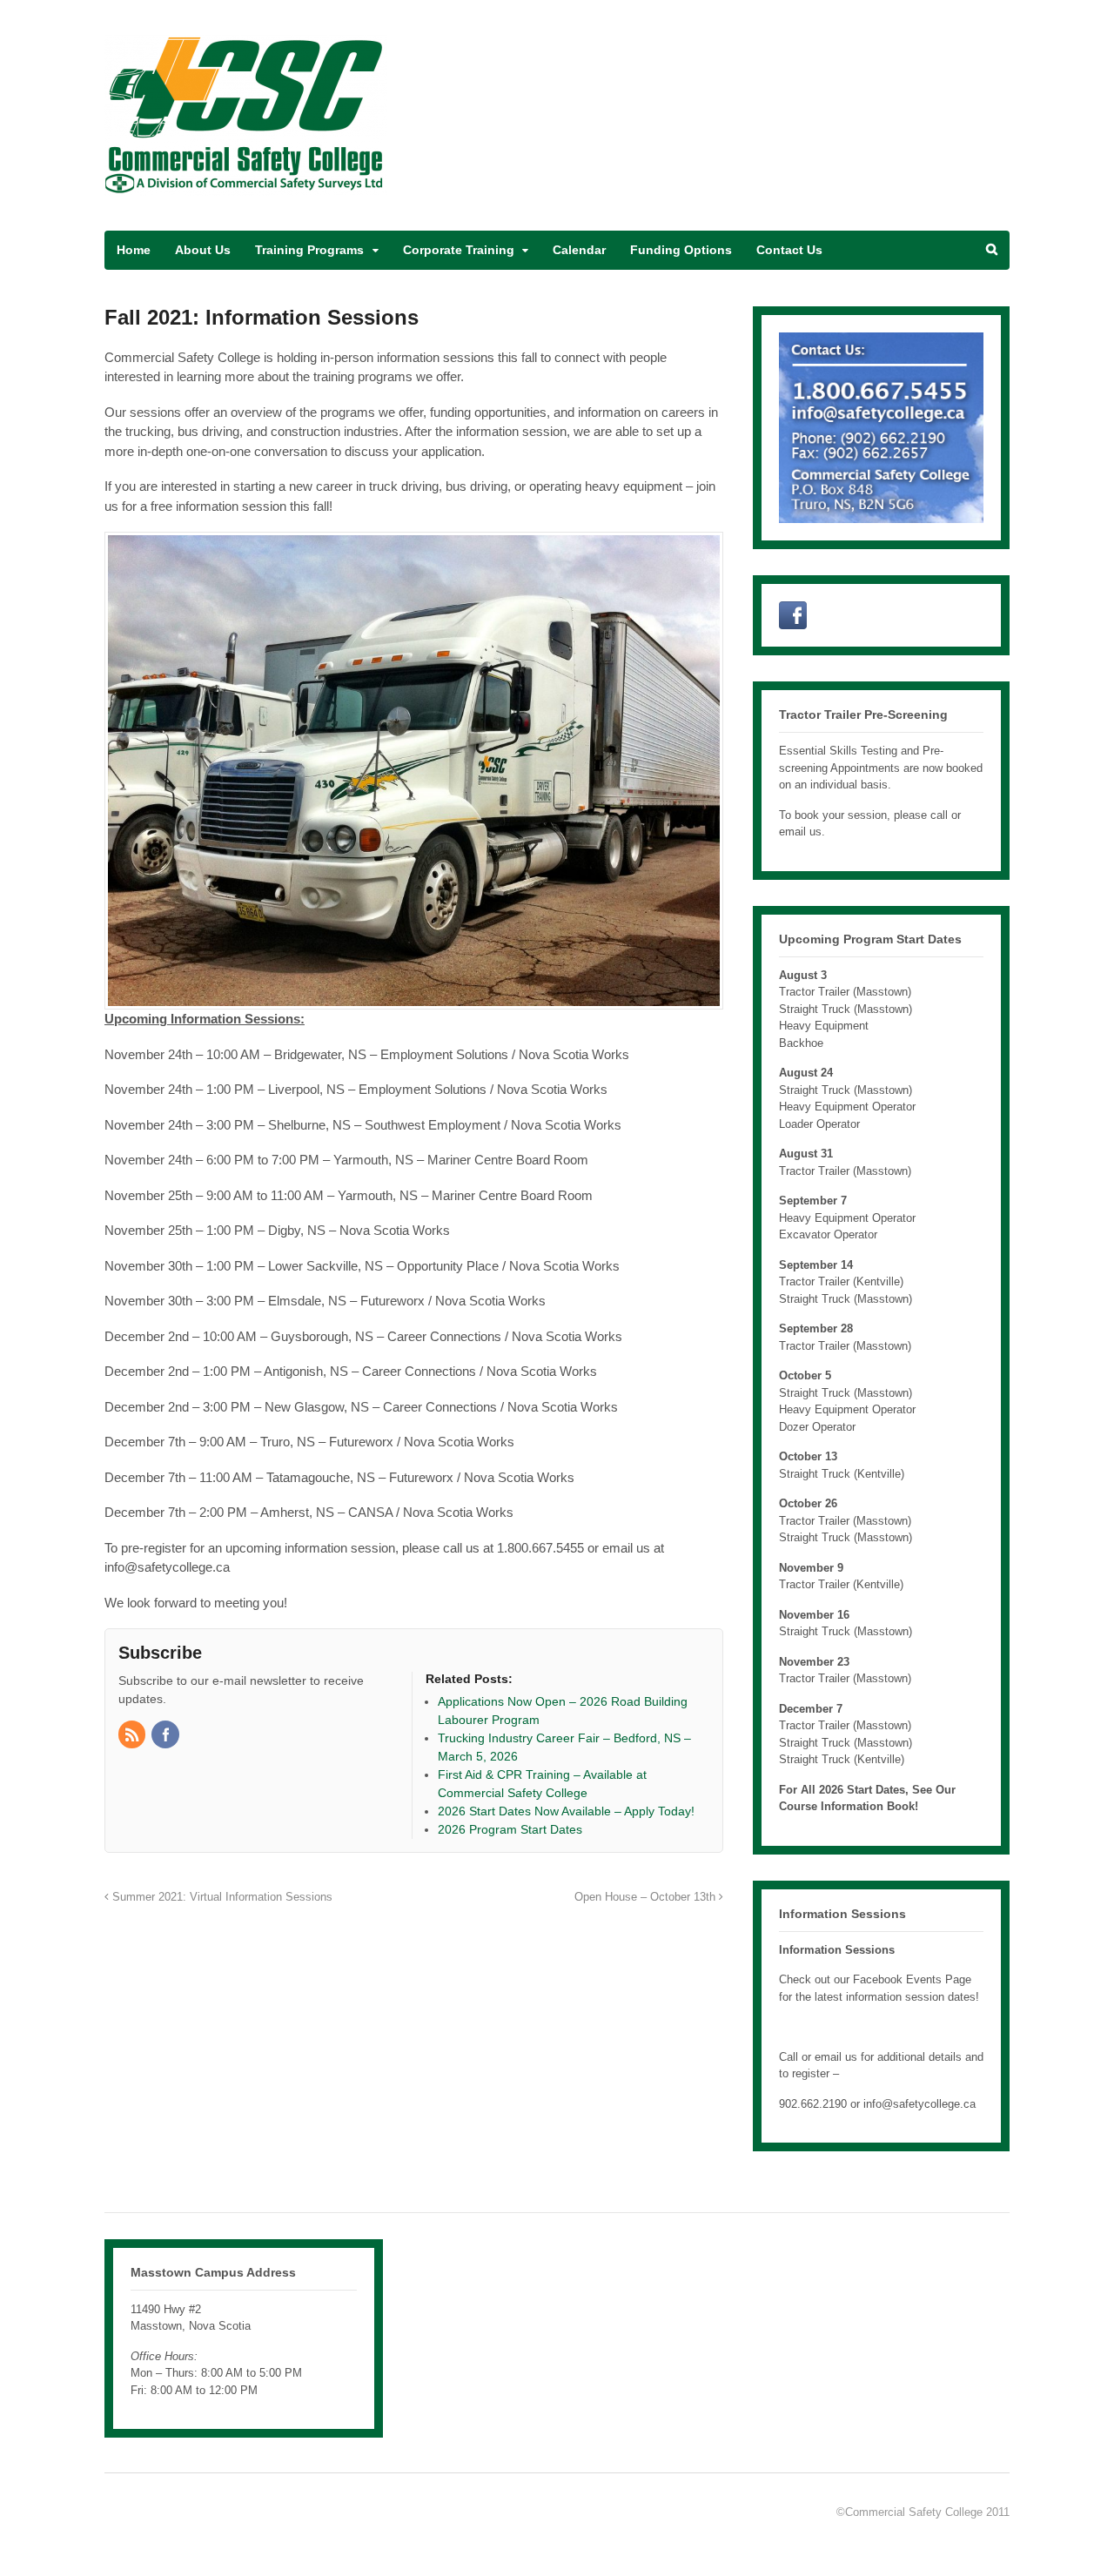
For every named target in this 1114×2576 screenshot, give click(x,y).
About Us (203, 250)
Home (134, 250)
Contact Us (789, 250)
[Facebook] (166, 1736)
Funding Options (681, 250)
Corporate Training (459, 250)
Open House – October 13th (647, 1897)
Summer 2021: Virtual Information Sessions (221, 1897)
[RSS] (133, 1736)
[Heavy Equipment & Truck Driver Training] (246, 186)
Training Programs (309, 250)
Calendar (579, 250)
